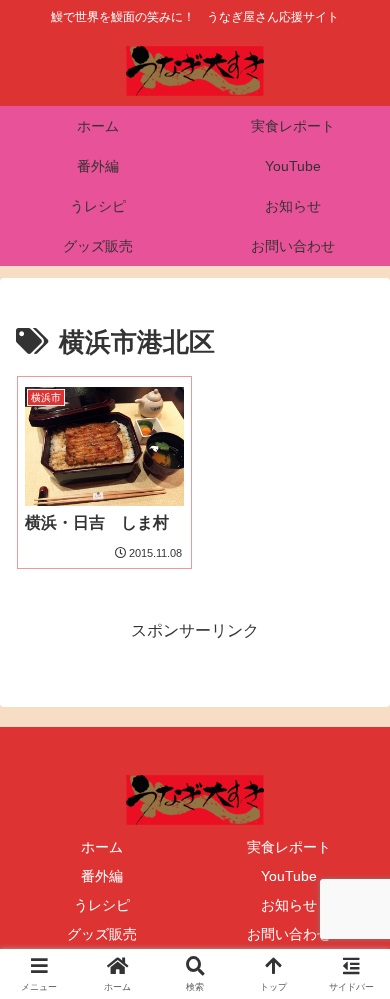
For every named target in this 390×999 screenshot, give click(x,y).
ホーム (102, 847)
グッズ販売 (102, 934)
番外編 (102, 876)
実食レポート (289, 847)
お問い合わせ (289, 934)
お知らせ (289, 905)
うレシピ (102, 905)
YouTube (289, 876)
